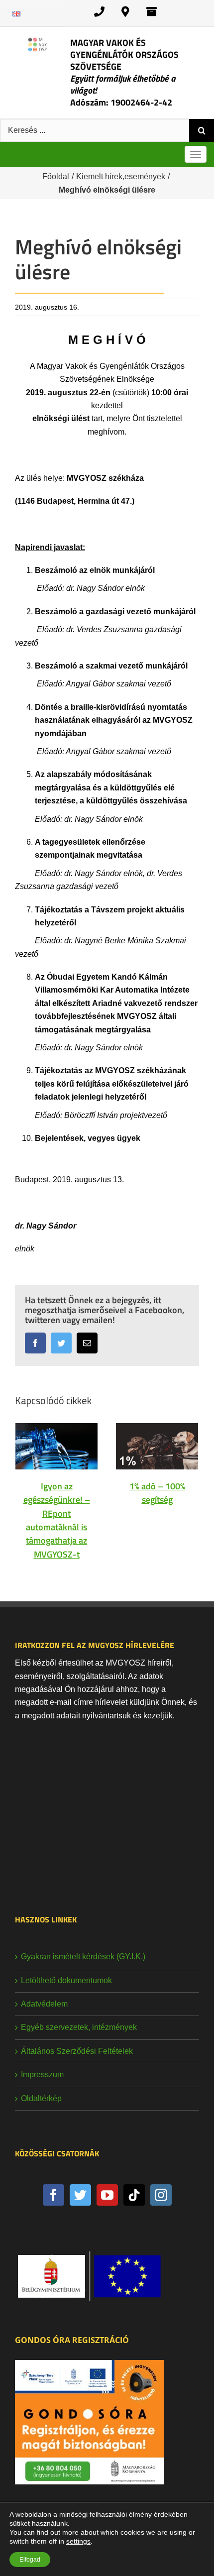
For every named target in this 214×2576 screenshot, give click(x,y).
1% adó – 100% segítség (157, 1493)
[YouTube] (107, 2195)
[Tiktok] (134, 2195)
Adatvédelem (44, 2004)
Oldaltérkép (41, 2098)
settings (78, 2541)
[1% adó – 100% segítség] (157, 1446)
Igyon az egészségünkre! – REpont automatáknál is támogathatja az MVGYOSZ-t (57, 1520)
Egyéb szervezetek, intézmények (79, 2027)
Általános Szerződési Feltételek (77, 2051)
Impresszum (42, 2074)
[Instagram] (161, 2195)
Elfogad (30, 2560)
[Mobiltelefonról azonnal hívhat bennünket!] (99, 12)
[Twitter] (80, 2195)
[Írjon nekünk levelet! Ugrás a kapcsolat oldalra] (152, 12)
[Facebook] (53, 2195)
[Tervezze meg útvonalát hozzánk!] (125, 12)
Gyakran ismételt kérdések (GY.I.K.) (83, 1957)
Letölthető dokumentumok (66, 1980)
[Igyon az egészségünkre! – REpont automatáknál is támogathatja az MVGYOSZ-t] (56, 1446)
